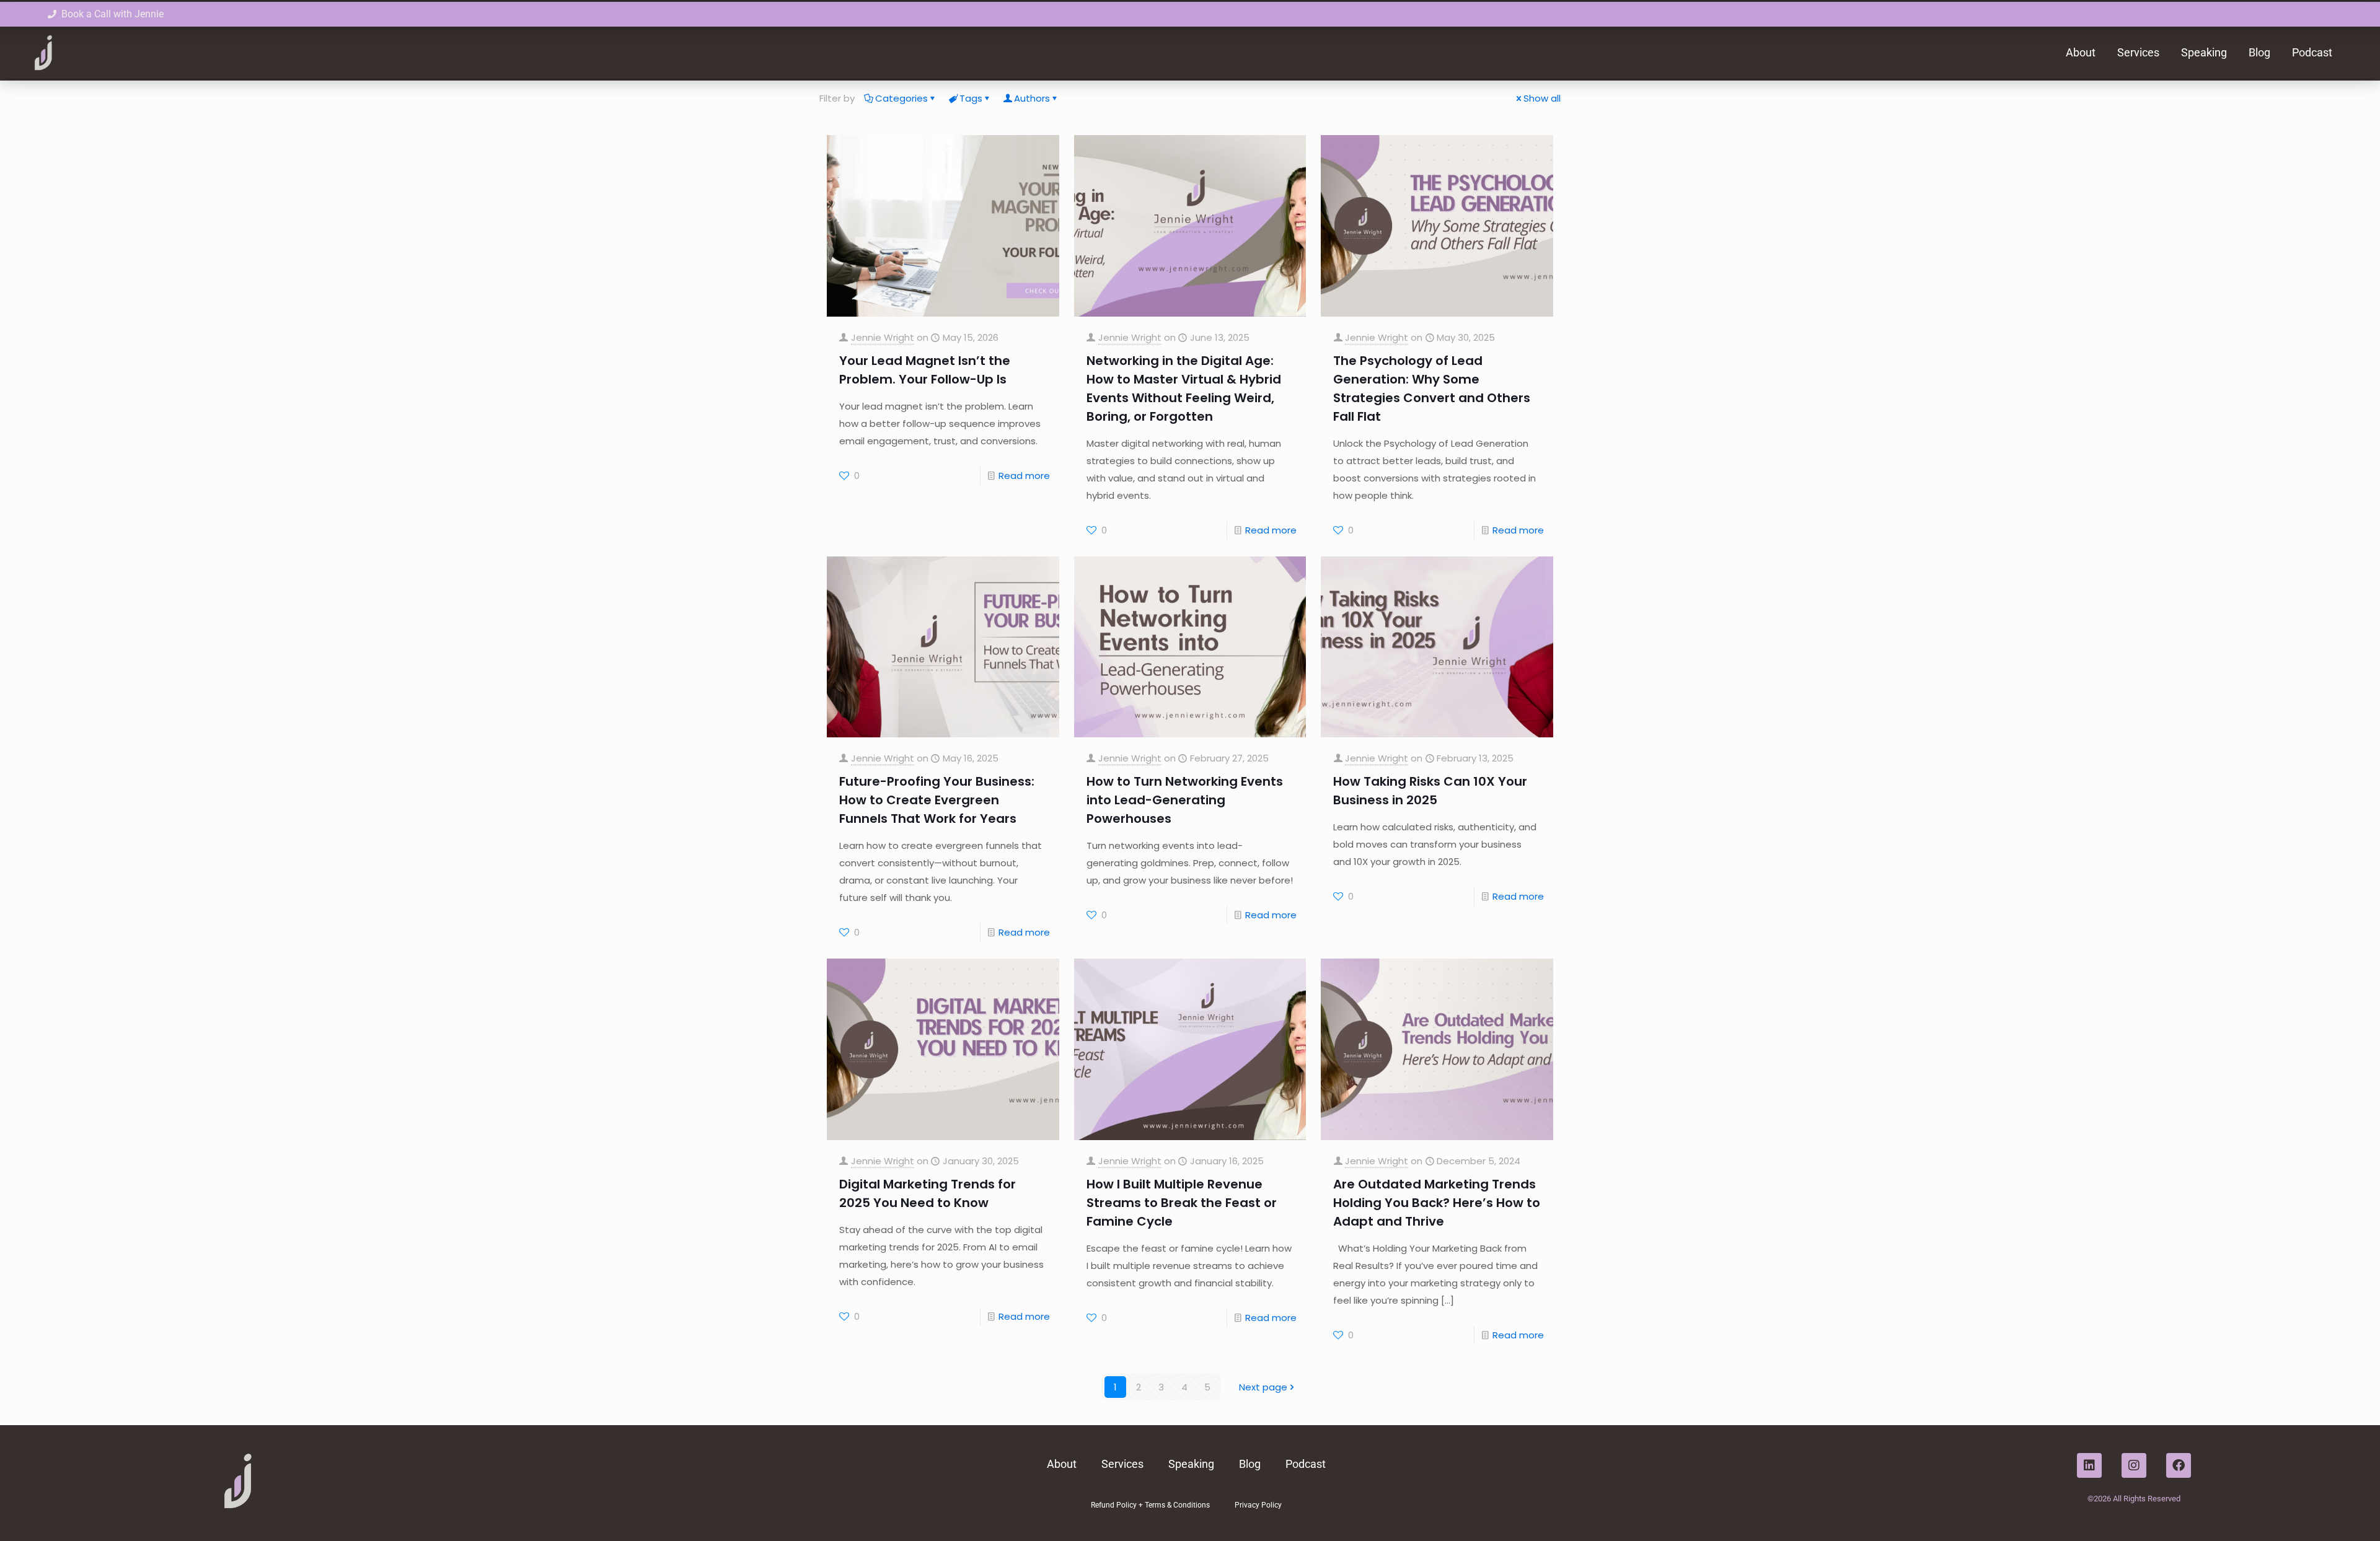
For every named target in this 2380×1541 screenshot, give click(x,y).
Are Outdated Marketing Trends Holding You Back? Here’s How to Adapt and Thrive (1437, 1203)
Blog (2259, 52)
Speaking (2204, 52)
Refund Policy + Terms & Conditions (1150, 1505)
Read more (1024, 476)
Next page (1263, 1387)
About (2081, 52)
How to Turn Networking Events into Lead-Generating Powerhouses (1185, 800)
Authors (1032, 98)
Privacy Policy (1258, 1505)
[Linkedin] (2089, 1465)
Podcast (2312, 52)
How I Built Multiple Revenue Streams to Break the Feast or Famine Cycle (1182, 1203)
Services (2138, 52)
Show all (1542, 98)
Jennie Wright (883, 337)
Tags (971, 98)
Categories (901, 98)
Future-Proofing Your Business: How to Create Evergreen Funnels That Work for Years (937, 800)
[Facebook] (2179, 1465)
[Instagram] (2134, 1465)
